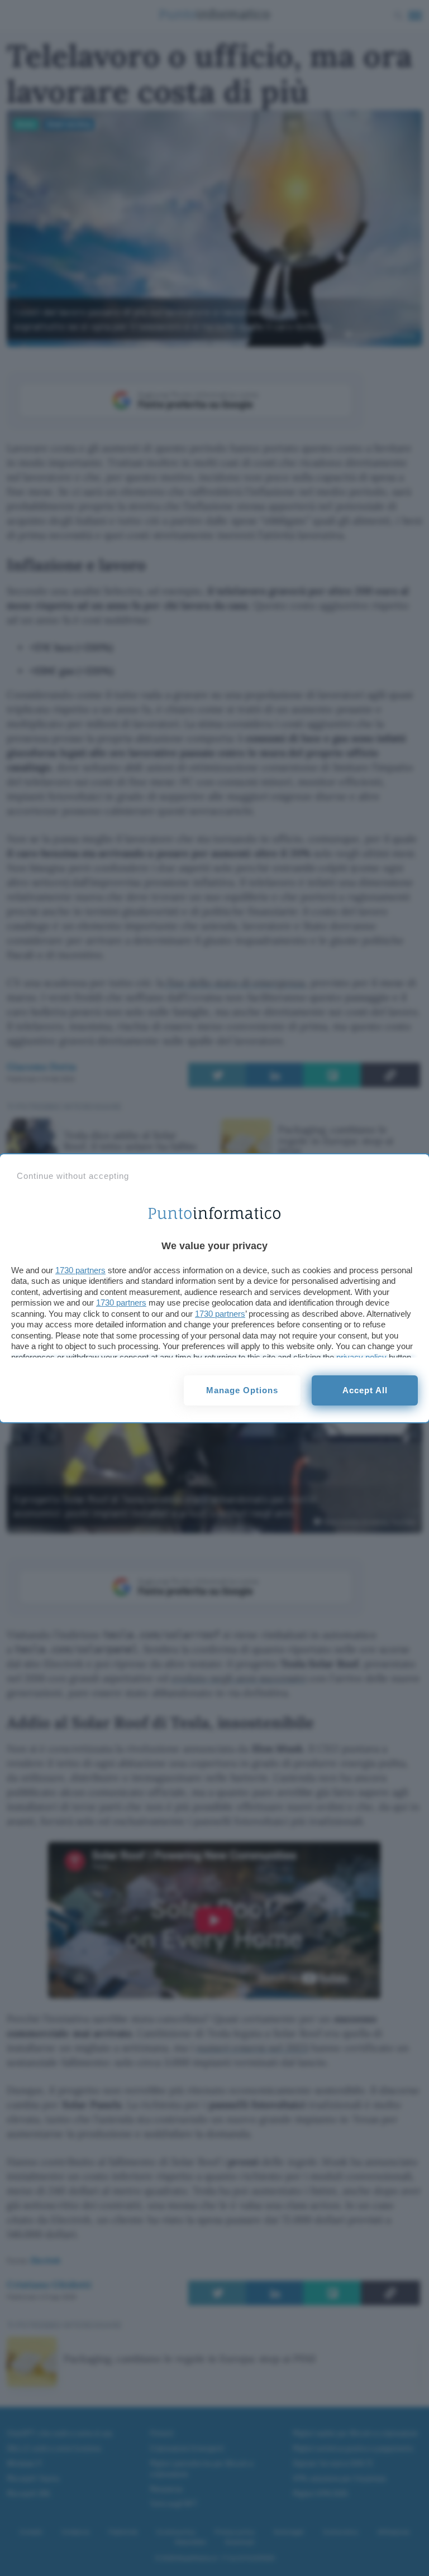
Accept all (365, 1390)
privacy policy (361, 1357)
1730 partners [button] (80, 1270)
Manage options (242, 1390)
